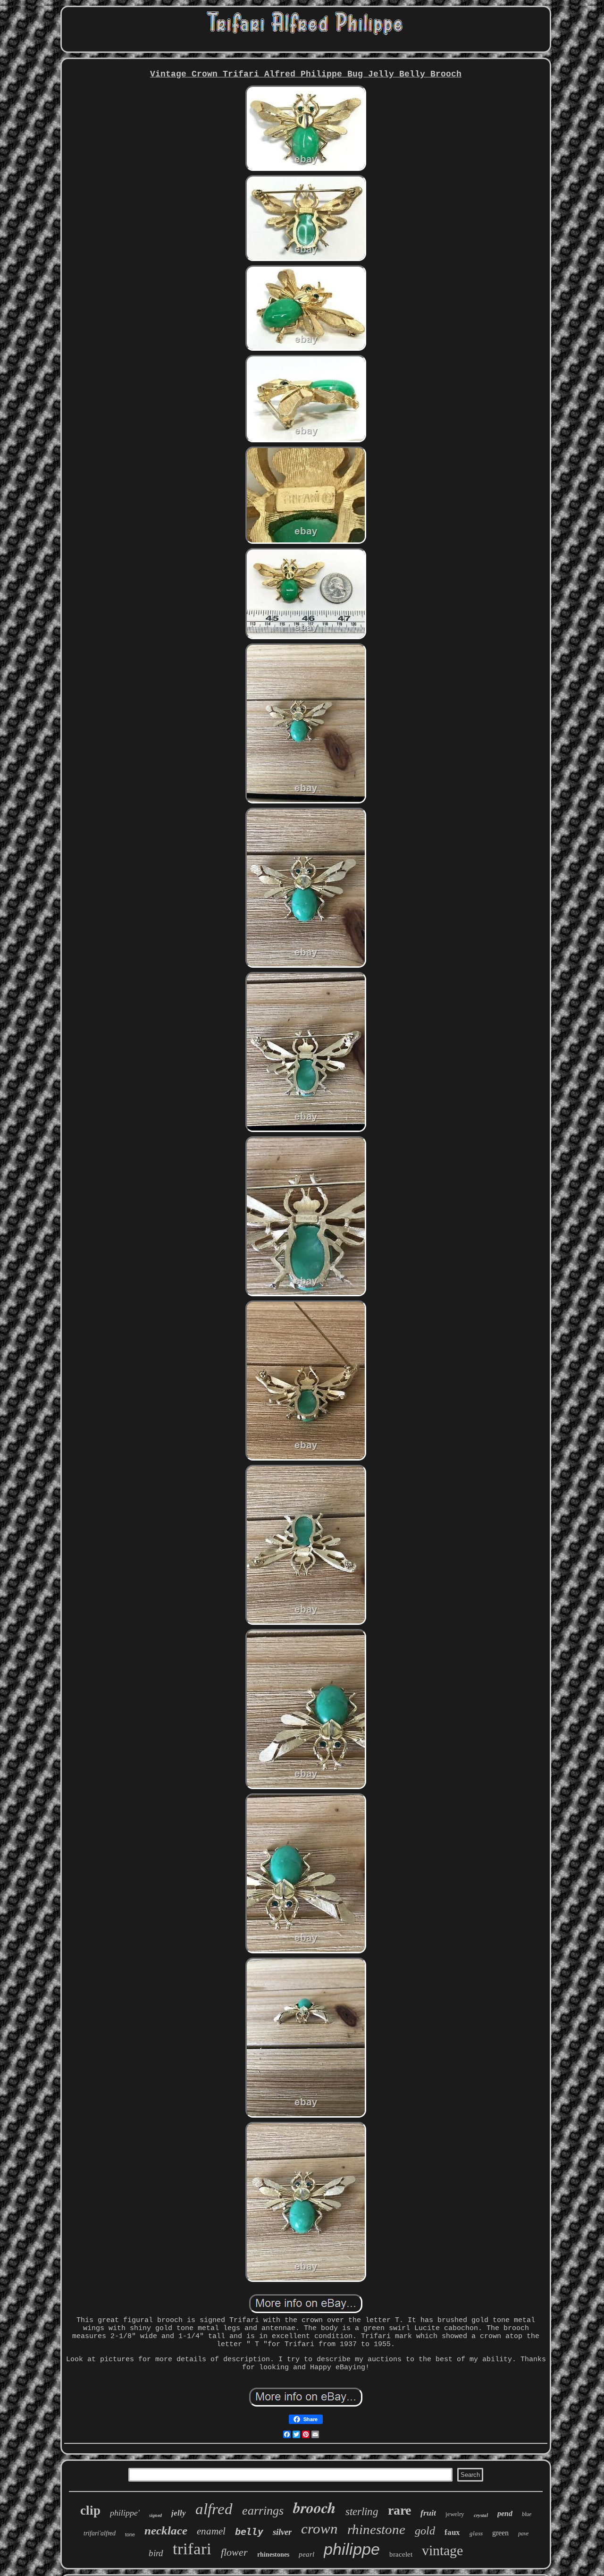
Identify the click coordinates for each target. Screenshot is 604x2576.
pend (505, 2513)
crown (319, 2529)
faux (452, 2532)
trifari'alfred (100, 2533)
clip (90, 2510)
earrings (263, 2511)
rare (399, 2510)
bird (156, 2553)
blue (527, 2514)
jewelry (455, 2514)
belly (249, 2532)
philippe (352, 2549)
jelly (179, 2513)
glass (476, 2533)
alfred (214, 2509)
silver (282, 2532)
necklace (166, 2530)
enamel (211, 2531)
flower (234, 2552)
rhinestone (376, 2529)
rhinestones (273, 2555)
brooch (315, 2507)
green (500, 2533)
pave (523, 2534)
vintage (442, 2550)
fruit (428, 2513)
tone (130, 2534)
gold (425, 2531)
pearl (306, 2554)
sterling (362, 2512)
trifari (192, 2549)
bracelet (401, 2554)
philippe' (125, 2513)
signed (155, 2515)
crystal (481, 2515)
